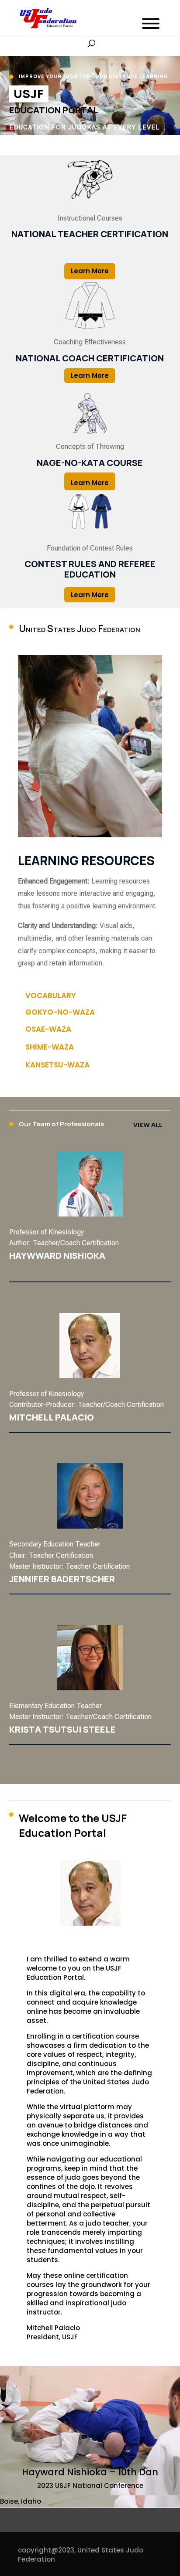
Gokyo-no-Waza (60, 1012)
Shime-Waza (50, 1047)
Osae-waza (48, 1029)
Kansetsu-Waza (57, 1065)
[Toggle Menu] (151, 24)
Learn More (90, 271)
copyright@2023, (47, 2550)
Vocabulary (51, 996)
